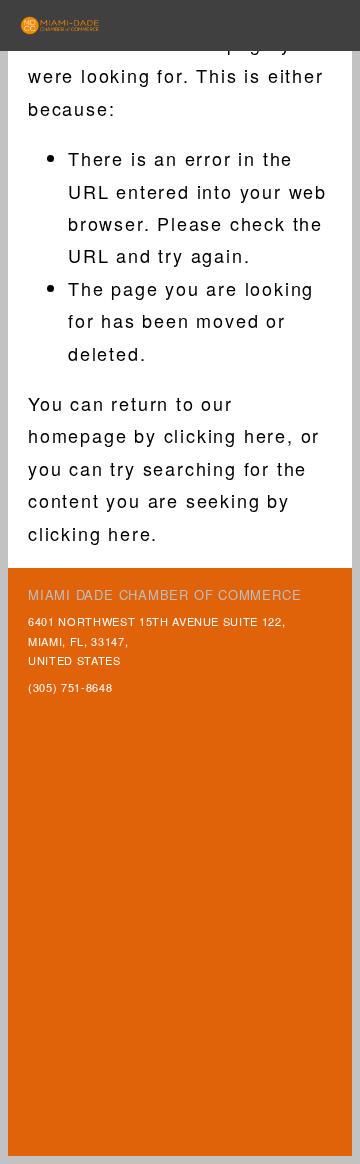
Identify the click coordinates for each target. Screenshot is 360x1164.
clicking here (225, 435)
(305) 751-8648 (70, 687)
